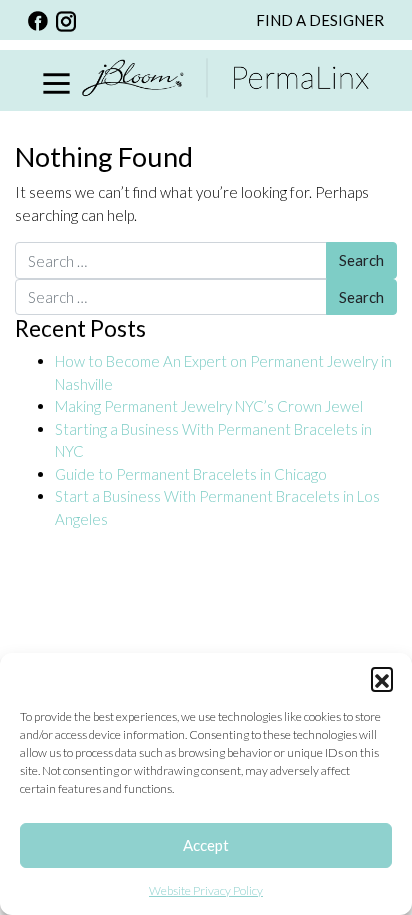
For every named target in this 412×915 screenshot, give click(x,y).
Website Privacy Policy (206, 890)
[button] (382, 678)
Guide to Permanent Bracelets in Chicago (191, 474)
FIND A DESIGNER (320, 20)
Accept (206, 845)
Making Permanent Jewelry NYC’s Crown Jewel (209, 406)
